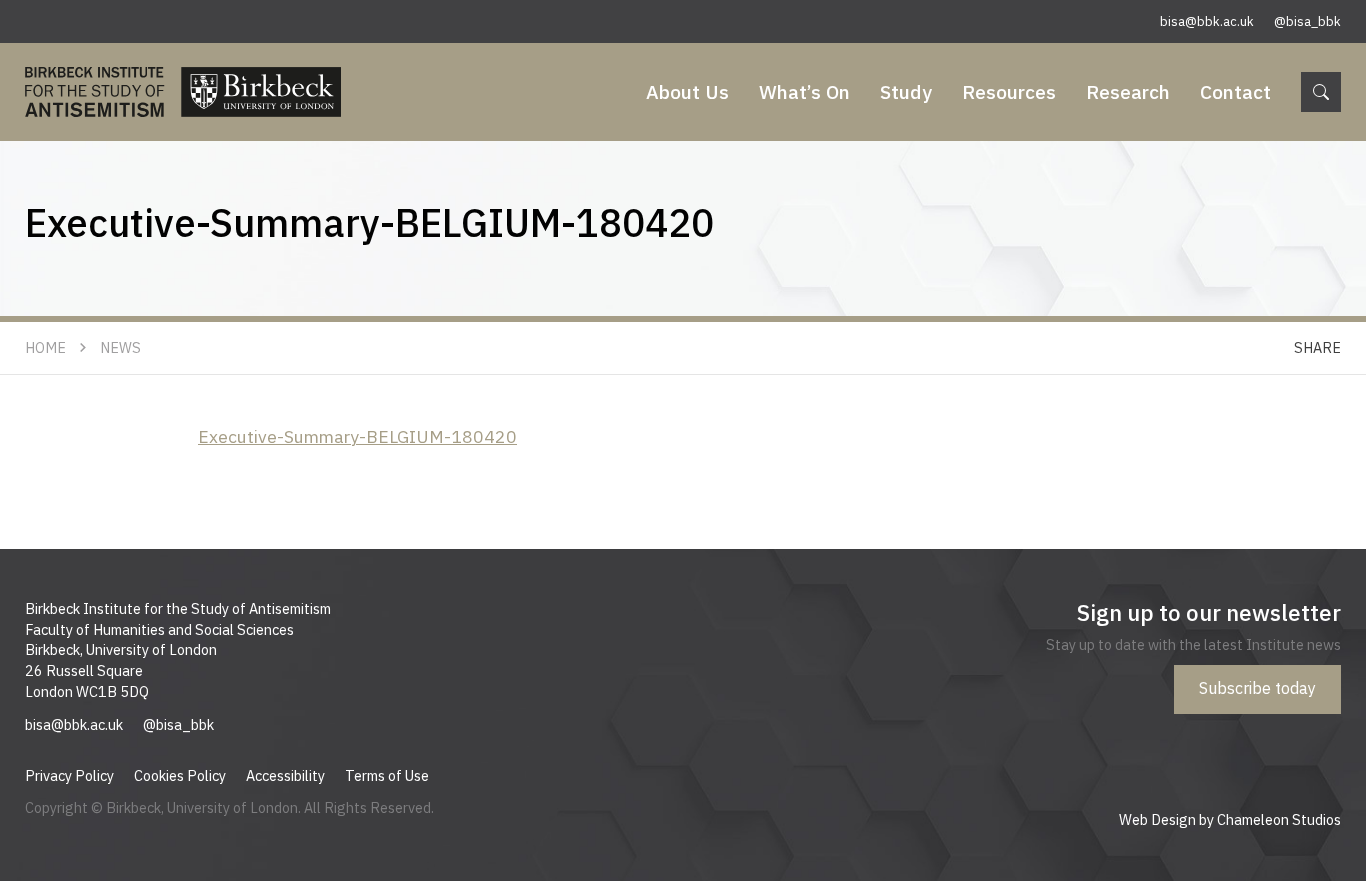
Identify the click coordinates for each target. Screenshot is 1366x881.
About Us (687, 91)
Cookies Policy (180, 775)
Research (1128, 91)
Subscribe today (1257, 688)
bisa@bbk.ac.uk (1207, 21)
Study (906, 91)
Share (1317, 347)
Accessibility (285, 775)
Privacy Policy (69, 775)
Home (45, 347)
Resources (1009, 91)
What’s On (804, 91)
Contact (1235, 91)
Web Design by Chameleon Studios (1230, 819)
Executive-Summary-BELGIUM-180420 (357, 436)
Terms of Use (387, 775)
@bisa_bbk (1307, 21)
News (120, 347)
